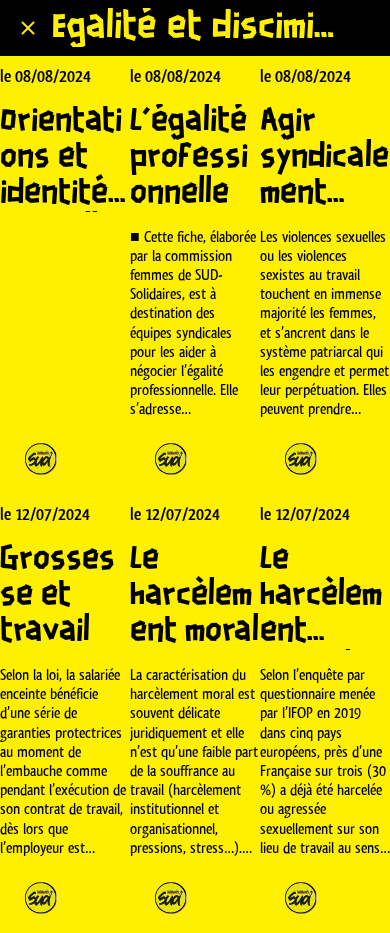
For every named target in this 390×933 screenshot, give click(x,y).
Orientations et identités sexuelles (62, 158)
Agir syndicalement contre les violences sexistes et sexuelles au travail (325, 158)
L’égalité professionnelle (189, 157)
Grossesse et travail (57, 595)
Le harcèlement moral (194, 595)
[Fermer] (28, 28)
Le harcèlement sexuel (321, 596)
